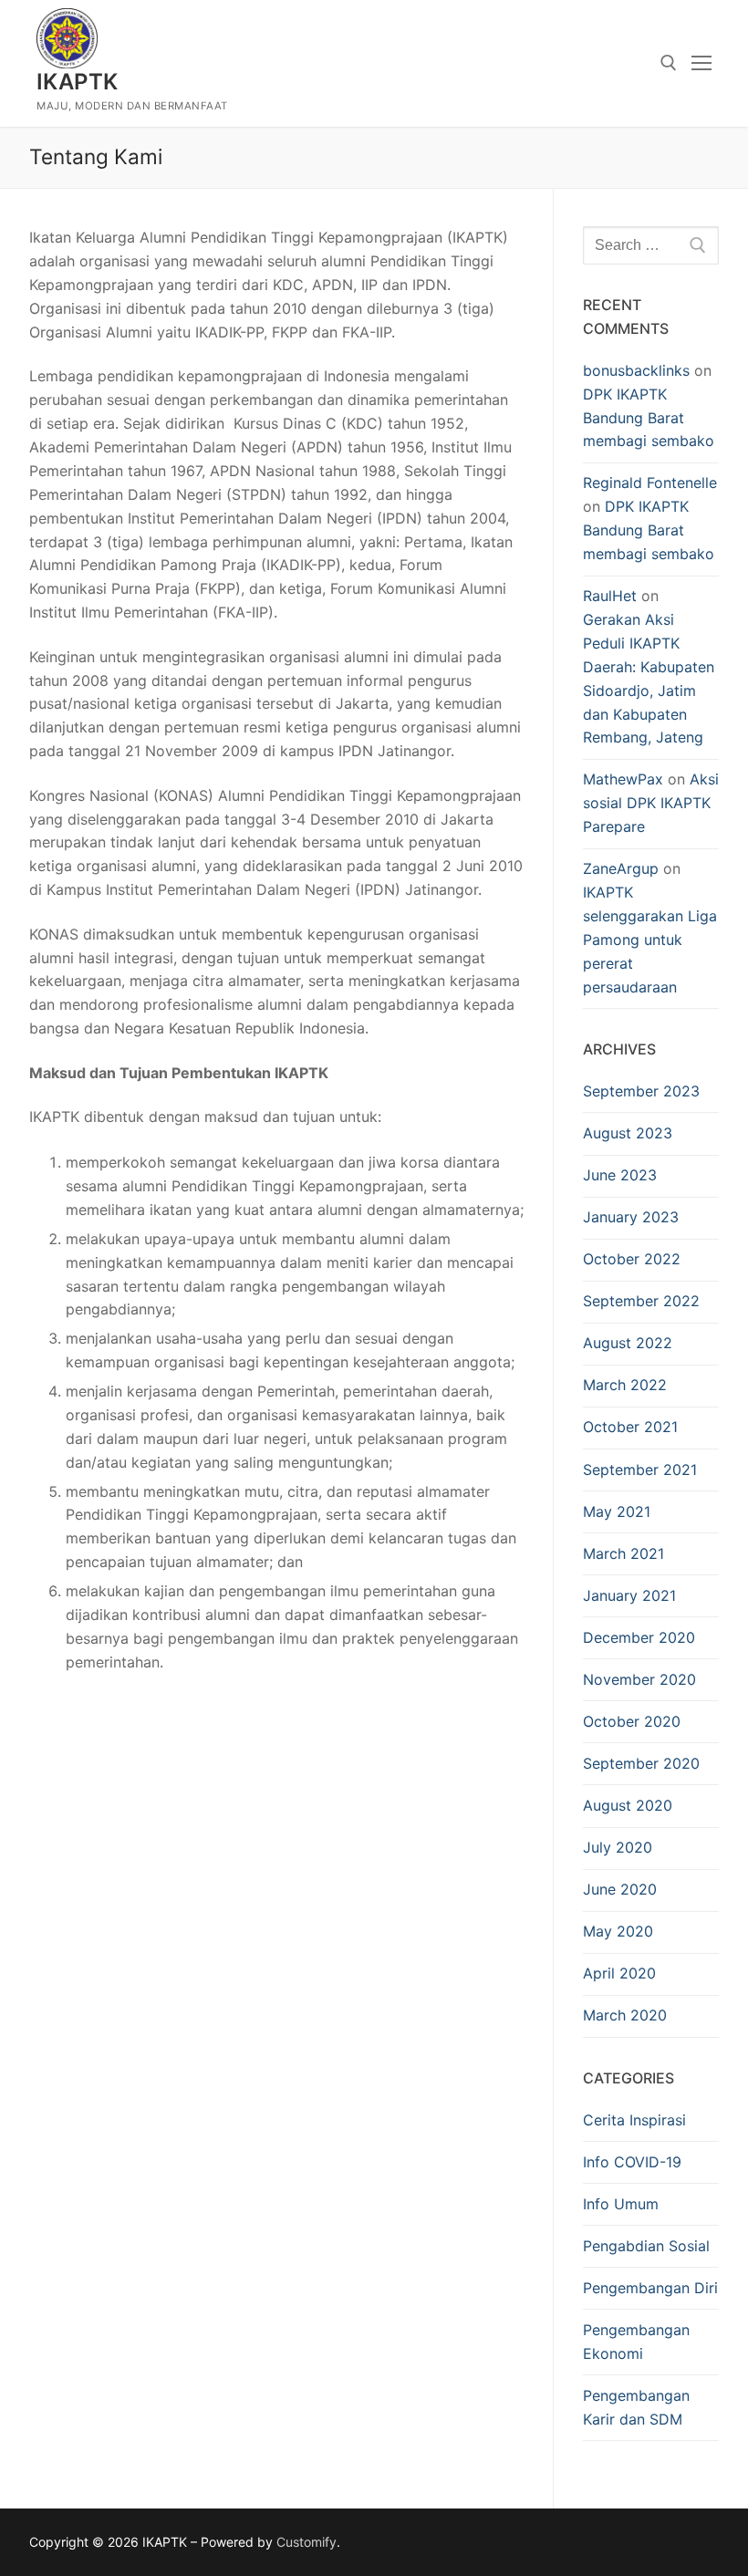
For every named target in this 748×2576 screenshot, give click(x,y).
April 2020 (619, 1973)
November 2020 (639, 1679)
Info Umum (621, 2204)
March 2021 (623, 1553)
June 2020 (620, 1889)
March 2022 (625, 1385)
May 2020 (618, 1931)
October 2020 (632, 1721)
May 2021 (617, 1511)
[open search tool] (669, 63)
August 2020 (628, 1805)
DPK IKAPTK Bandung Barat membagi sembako (649, 418)
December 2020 (639, 1637)
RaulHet (610, 596)
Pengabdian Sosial (646, 2246)
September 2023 (641, 1091)
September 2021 (640, 1470)
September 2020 (641, 1763)
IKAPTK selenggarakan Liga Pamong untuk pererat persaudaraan (650, 940)
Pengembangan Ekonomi (636, 2342)
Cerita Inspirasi (634, 2120)
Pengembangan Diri (650, 2288)
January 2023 (631, 1217)
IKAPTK (77, 82)
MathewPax (623, 779)
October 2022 (632, 1259)
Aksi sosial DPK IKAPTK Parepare (651, 803)
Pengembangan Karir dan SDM (636, 2407)
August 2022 (628, 1343)
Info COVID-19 (632, 2162)
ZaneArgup (621, 868)
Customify (306, 2542)
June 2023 (620, 1175)
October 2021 (630, 1427)
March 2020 (625, 2015)
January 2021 (629, 1595)
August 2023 (628, 1133)
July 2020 (618, 1847)
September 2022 (641, 1301)
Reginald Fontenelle (650, 483)
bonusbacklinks (636, 370)
